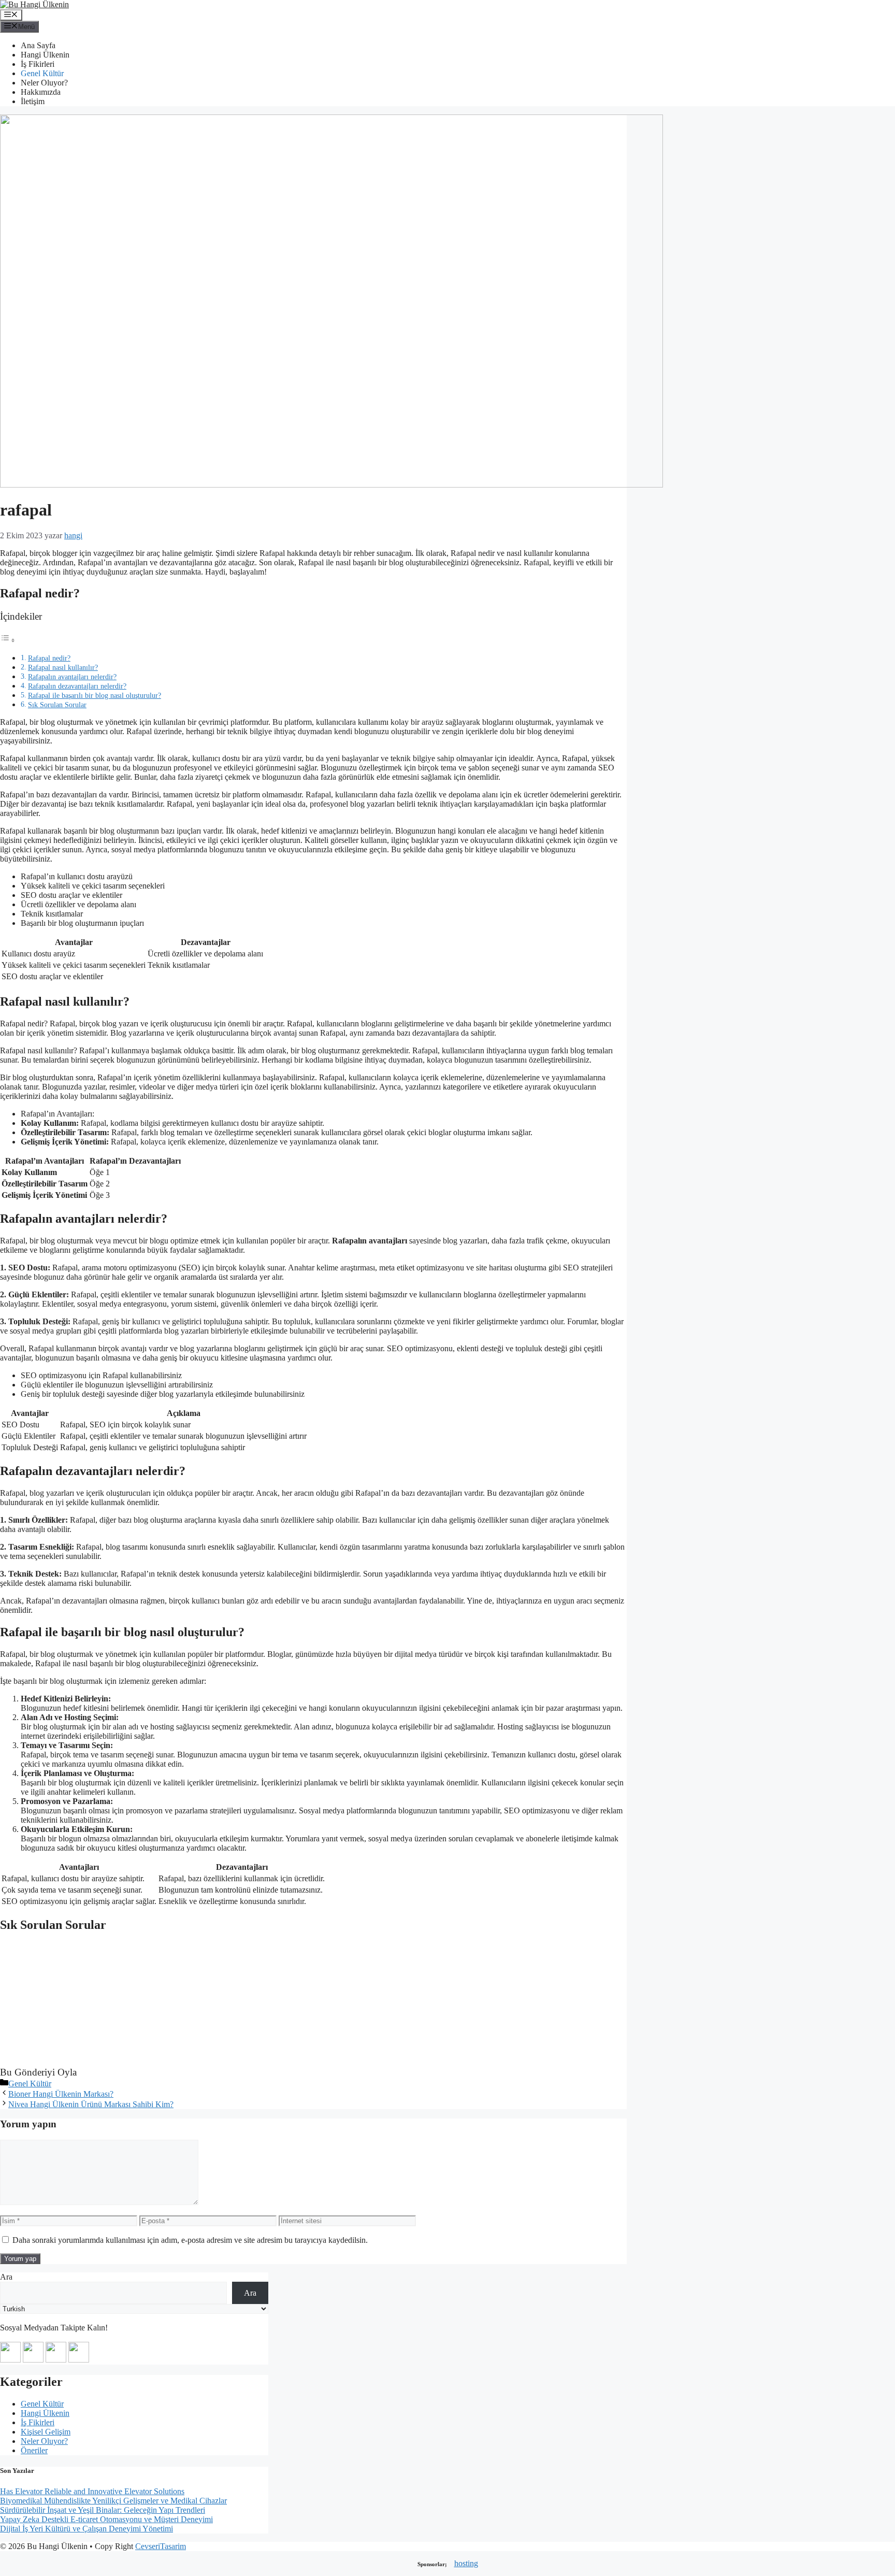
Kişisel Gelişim (46, 2432)
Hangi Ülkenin (45, 55)
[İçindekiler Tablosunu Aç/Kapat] (8, 640)
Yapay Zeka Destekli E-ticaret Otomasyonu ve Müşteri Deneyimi (106, 2519)
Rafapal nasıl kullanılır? (63, 667)
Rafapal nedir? (49, 658)
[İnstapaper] (33, 2360)
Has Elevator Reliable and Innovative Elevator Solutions (92, 2491)
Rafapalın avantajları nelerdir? (72, 677)
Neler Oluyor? (44, 83)
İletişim (33, 101)
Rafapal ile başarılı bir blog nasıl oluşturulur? (95, 695)
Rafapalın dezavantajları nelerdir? (77, 686)
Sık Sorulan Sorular (57, 705)
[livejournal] (56, 2360)
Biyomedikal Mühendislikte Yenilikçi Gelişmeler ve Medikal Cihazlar (113, 2501)
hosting (466, 2563)
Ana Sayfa (38, 45)
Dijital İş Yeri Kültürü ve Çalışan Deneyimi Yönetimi (86, 2529)
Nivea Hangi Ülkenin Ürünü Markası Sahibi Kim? (91, 2104)
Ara (6, 2277)
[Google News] (10, 2360)
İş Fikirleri (38, 64)
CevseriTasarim (161, 2546)
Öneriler (34, 2450)
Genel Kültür (42, 73)
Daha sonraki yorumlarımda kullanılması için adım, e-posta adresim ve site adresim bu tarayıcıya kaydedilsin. (190, 2240)
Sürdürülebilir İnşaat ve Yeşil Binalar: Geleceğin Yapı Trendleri (103, 2510)
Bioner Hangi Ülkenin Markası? (61, 2094)
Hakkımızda (41, 92)
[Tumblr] (79, 2360)
